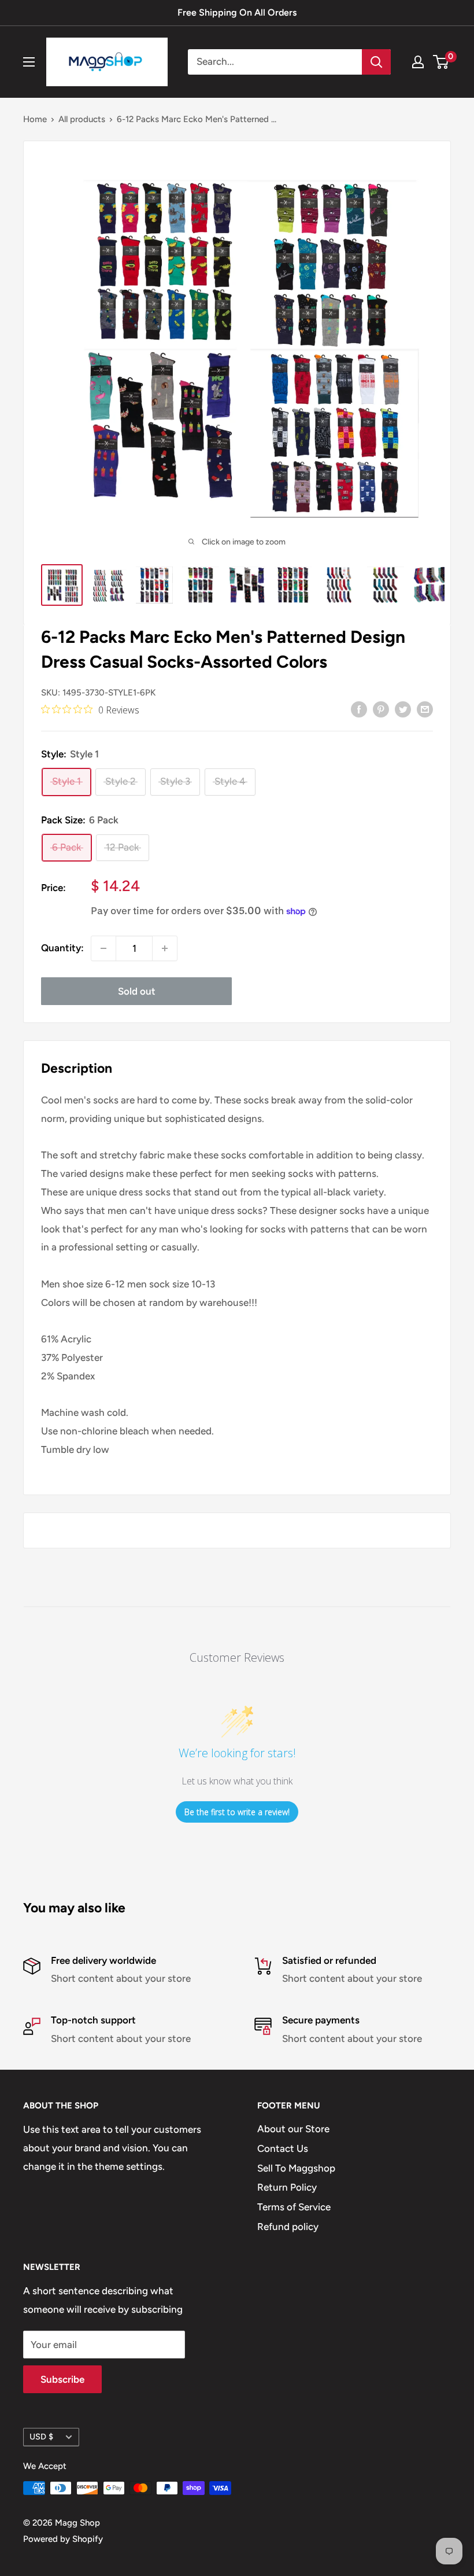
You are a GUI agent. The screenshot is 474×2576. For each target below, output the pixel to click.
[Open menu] (29, 62)
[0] (441, 62)
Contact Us (283, 2148)
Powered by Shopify (63, 2539)
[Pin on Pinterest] (381, 709)
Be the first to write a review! (237, 1812)
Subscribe (62, 2379)
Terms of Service (294, 2207)
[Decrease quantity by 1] (103, 948)
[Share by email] (425, 709)
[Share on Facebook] (359, 709)
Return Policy (287, 2187)
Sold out (137, 991)
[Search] (376, 62)
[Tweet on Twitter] (403, 709)
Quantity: (62, 948)
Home (35, 119)
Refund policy (288, 2227)
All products (82, 119)
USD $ (41, 2437)
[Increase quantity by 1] (165, 948)
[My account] (418, 62)
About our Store (293, 2129)
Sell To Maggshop (296, 2168)
